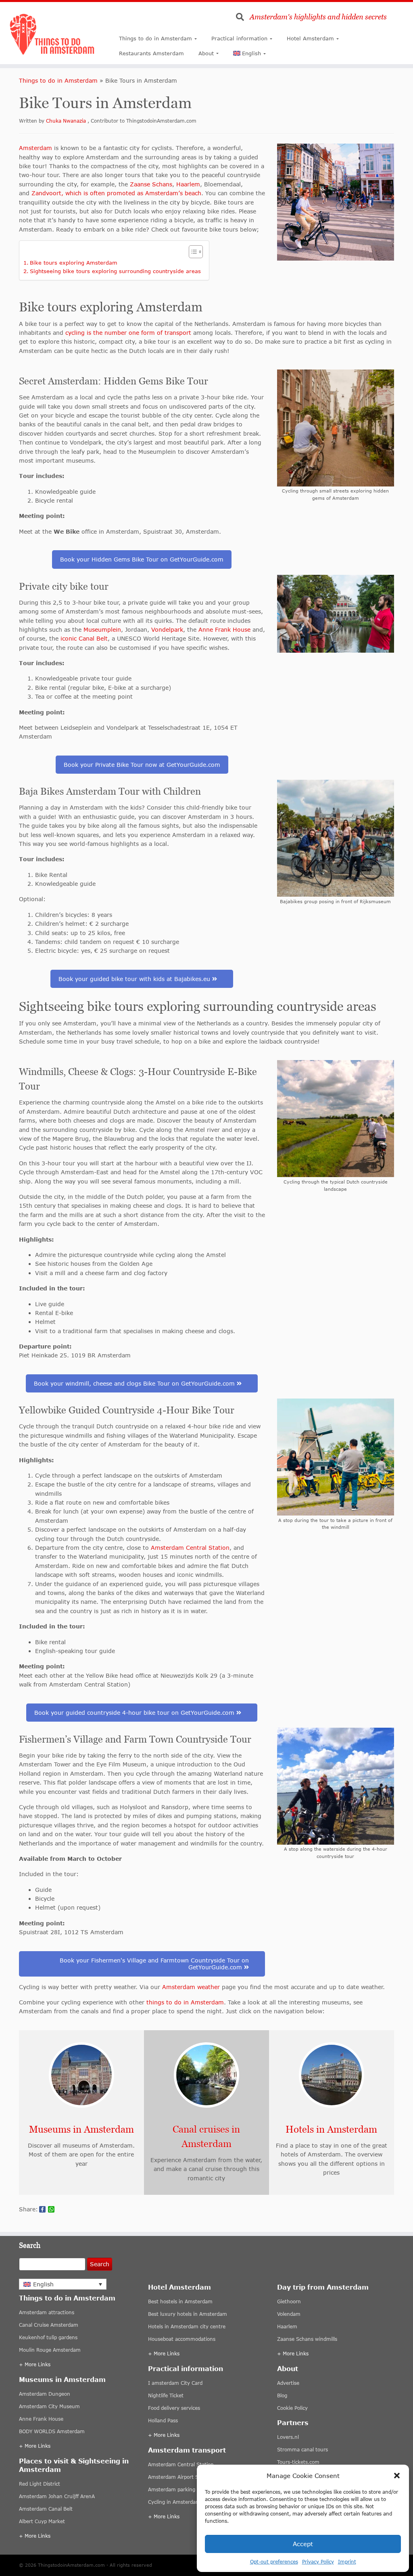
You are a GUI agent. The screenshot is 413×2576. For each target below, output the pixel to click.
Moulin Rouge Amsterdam (50, 2350)
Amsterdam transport (187, 2450)
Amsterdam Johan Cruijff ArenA (57, 2497)
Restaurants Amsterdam (151, 53)
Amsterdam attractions (47, 2313)
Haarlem (188, 184)
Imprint (347, 2562)
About (206, 53)
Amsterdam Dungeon (45, 2394)
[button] (397, 2476)
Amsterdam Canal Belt (46, 2509)
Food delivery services (174, 2408)
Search (100, 2264)
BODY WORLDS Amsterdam (52, 2432)
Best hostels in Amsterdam (180, 2301)
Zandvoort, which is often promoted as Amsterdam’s (107, 193)
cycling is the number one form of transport (128, 333)
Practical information (239, 38)
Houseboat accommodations (182, 2339)
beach (192, 193)
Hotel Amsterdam (310, 38)
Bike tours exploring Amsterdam (74, 263)
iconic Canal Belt (84, 638)
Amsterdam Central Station (190, 1548)
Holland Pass (163, 2420)
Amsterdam (35, 148)
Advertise (288, 2383)
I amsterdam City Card (175, 2383)
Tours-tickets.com (298, 2462)
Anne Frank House (224, 629)
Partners (293, 2423)
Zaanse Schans (151, 184)
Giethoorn (289, 2301)
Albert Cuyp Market (42, 2522)
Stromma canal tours (302, 2450)
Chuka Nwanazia (67, 121)
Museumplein (102, 629)
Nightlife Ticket (166, 2395)
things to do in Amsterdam (185, 2002)
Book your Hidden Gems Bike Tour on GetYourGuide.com (142, 559)
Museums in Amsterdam (62, 2380)
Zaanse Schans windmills (307, 2339)
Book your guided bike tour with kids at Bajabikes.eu (135, 979)
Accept (303, 2544)
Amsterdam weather (190, 1987)
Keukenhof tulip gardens (48, 2338)
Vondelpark (167, 629)
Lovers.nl (288, 2437)
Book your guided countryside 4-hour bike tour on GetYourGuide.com (135, 1713)
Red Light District (40, 2484)
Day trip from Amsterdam (323, 2287)
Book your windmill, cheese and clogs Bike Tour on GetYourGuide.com (135, 1383)
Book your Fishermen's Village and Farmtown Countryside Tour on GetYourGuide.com (154, 1964)
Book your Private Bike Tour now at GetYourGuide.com (142, 765)
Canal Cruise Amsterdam (49, 2325)
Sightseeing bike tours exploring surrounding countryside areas (115, 271)
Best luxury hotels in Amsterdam (188, 2314)
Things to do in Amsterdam (155, 38)
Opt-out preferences (274, 2562)
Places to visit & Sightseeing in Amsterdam (74, 2465)
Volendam (289, 2314)
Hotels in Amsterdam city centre (187, 2327)
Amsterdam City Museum (49, 2407)
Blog (282, 2395)
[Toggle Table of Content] (192, 252)
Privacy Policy (318, 2562)
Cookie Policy (292, 2408)
